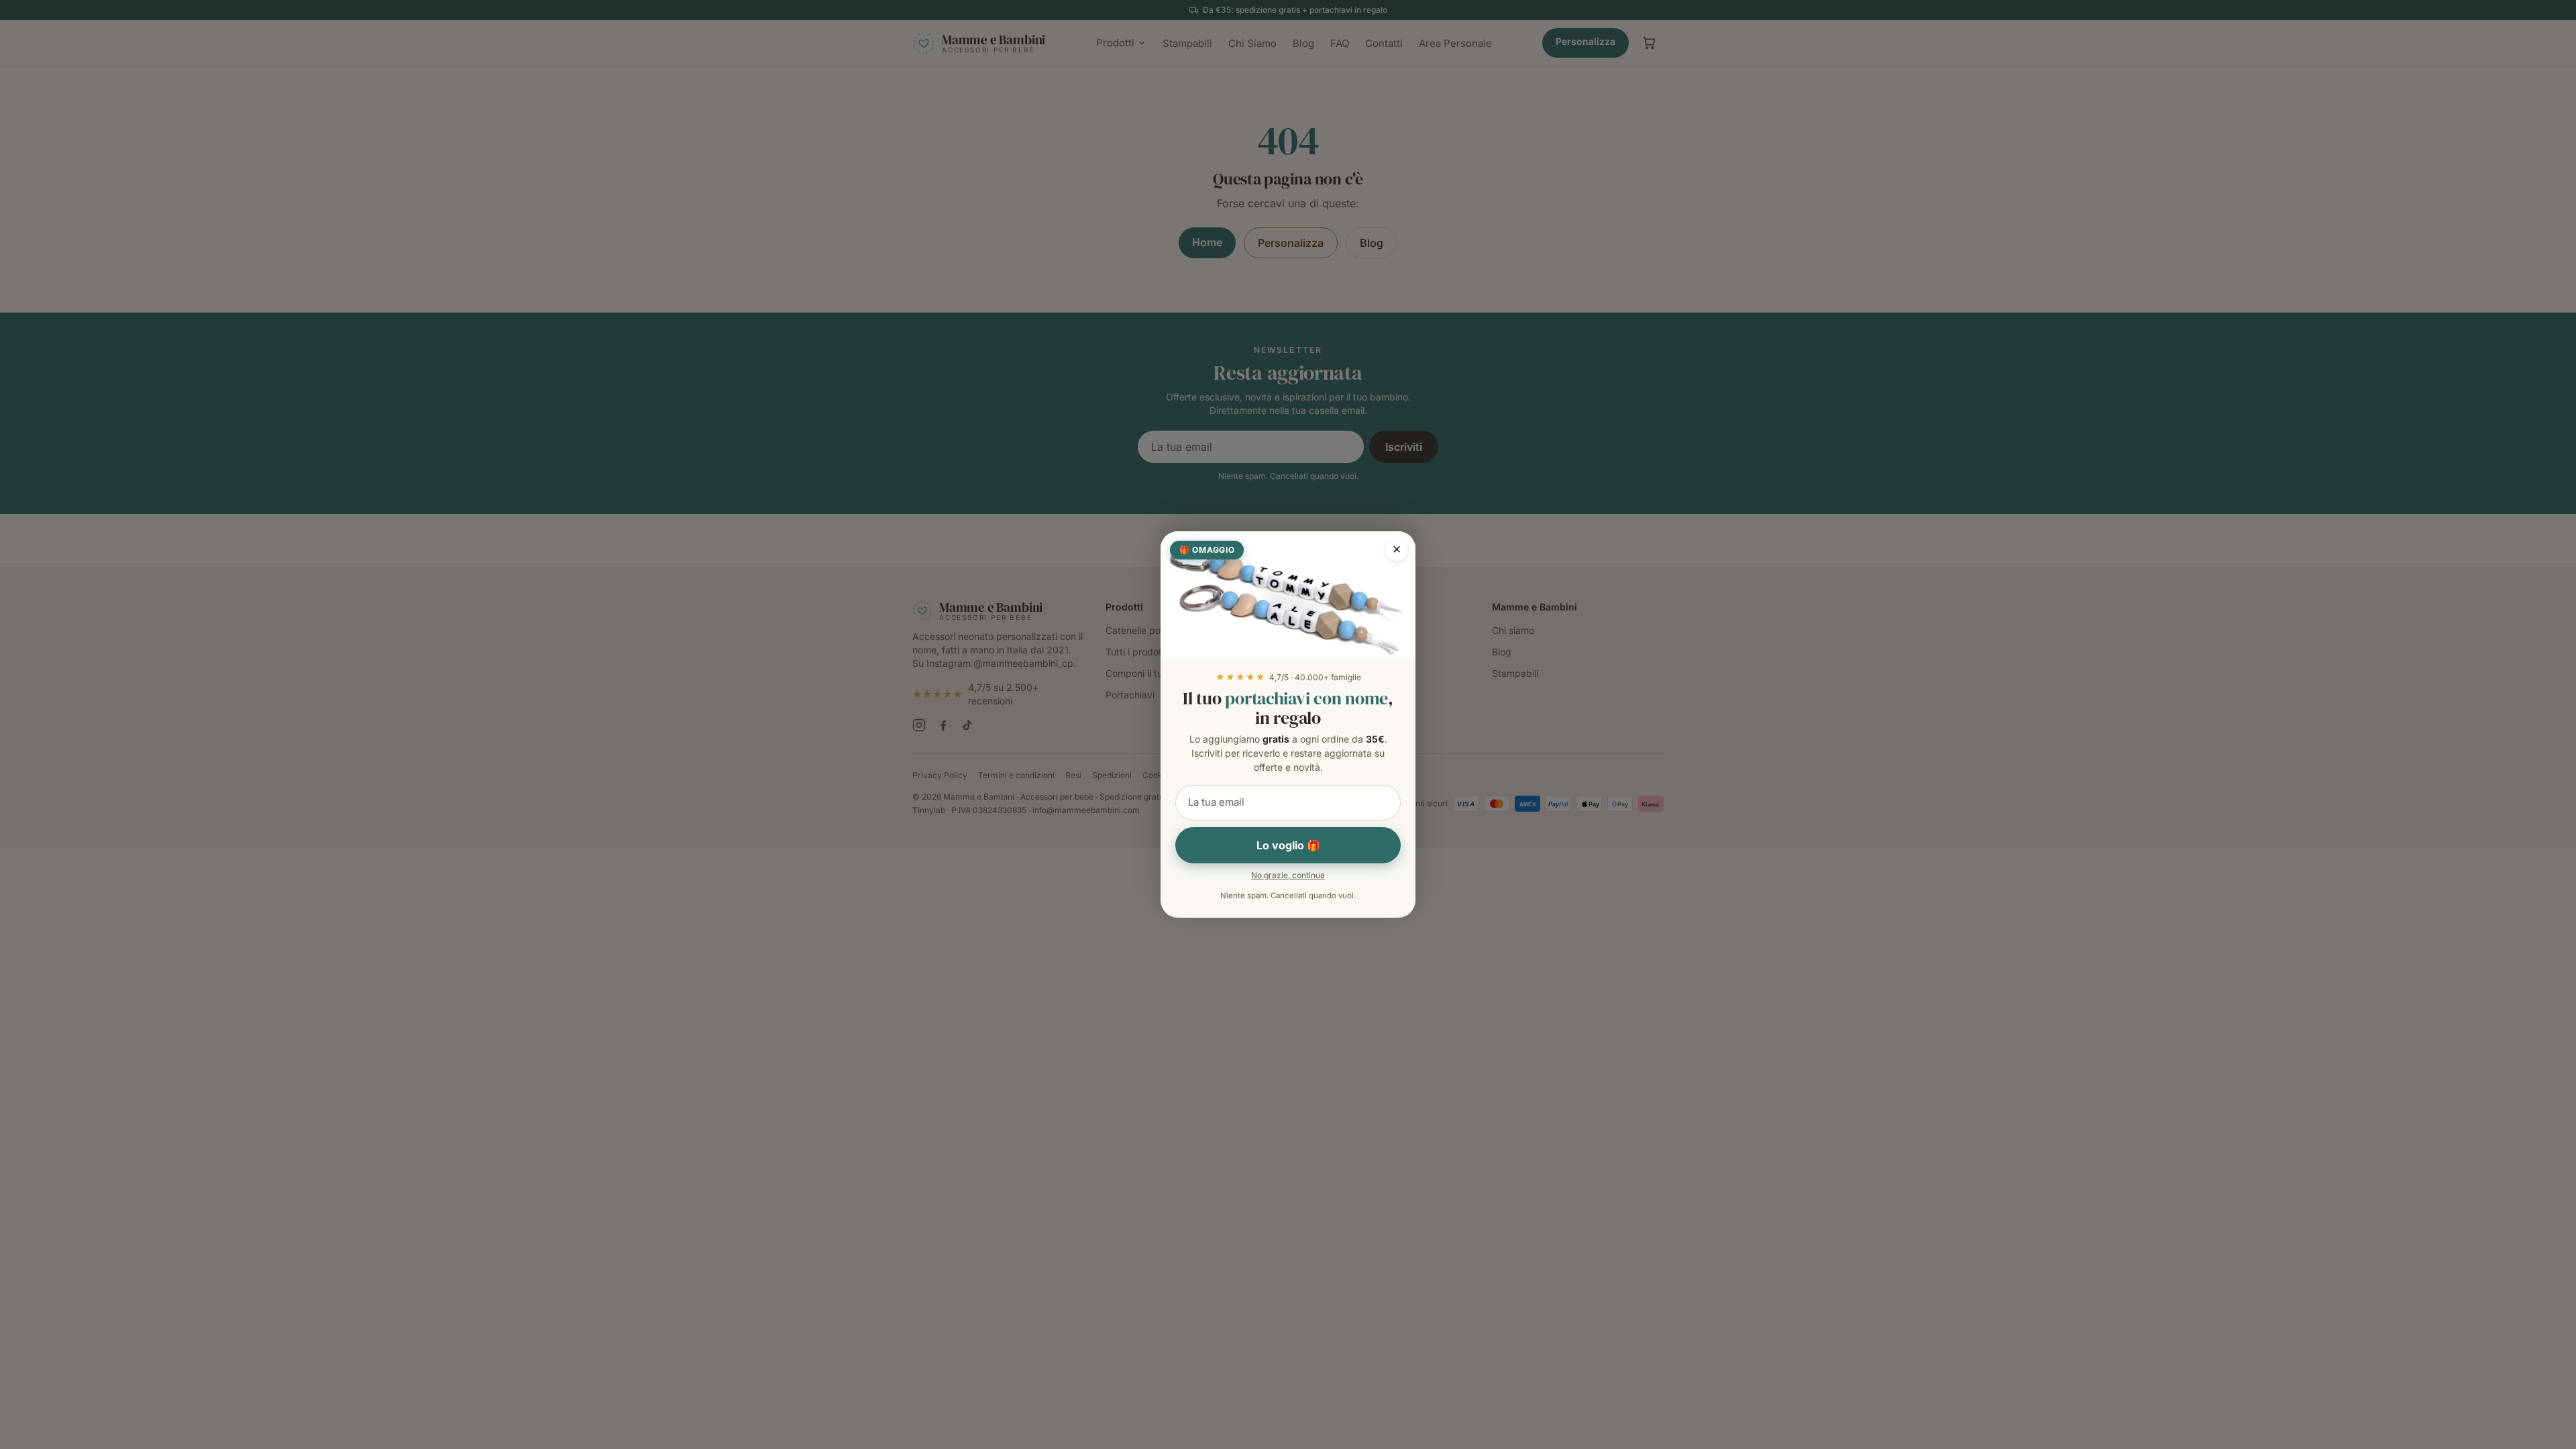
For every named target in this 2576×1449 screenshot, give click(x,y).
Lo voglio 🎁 (1288, 845)
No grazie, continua (1288, 875)
